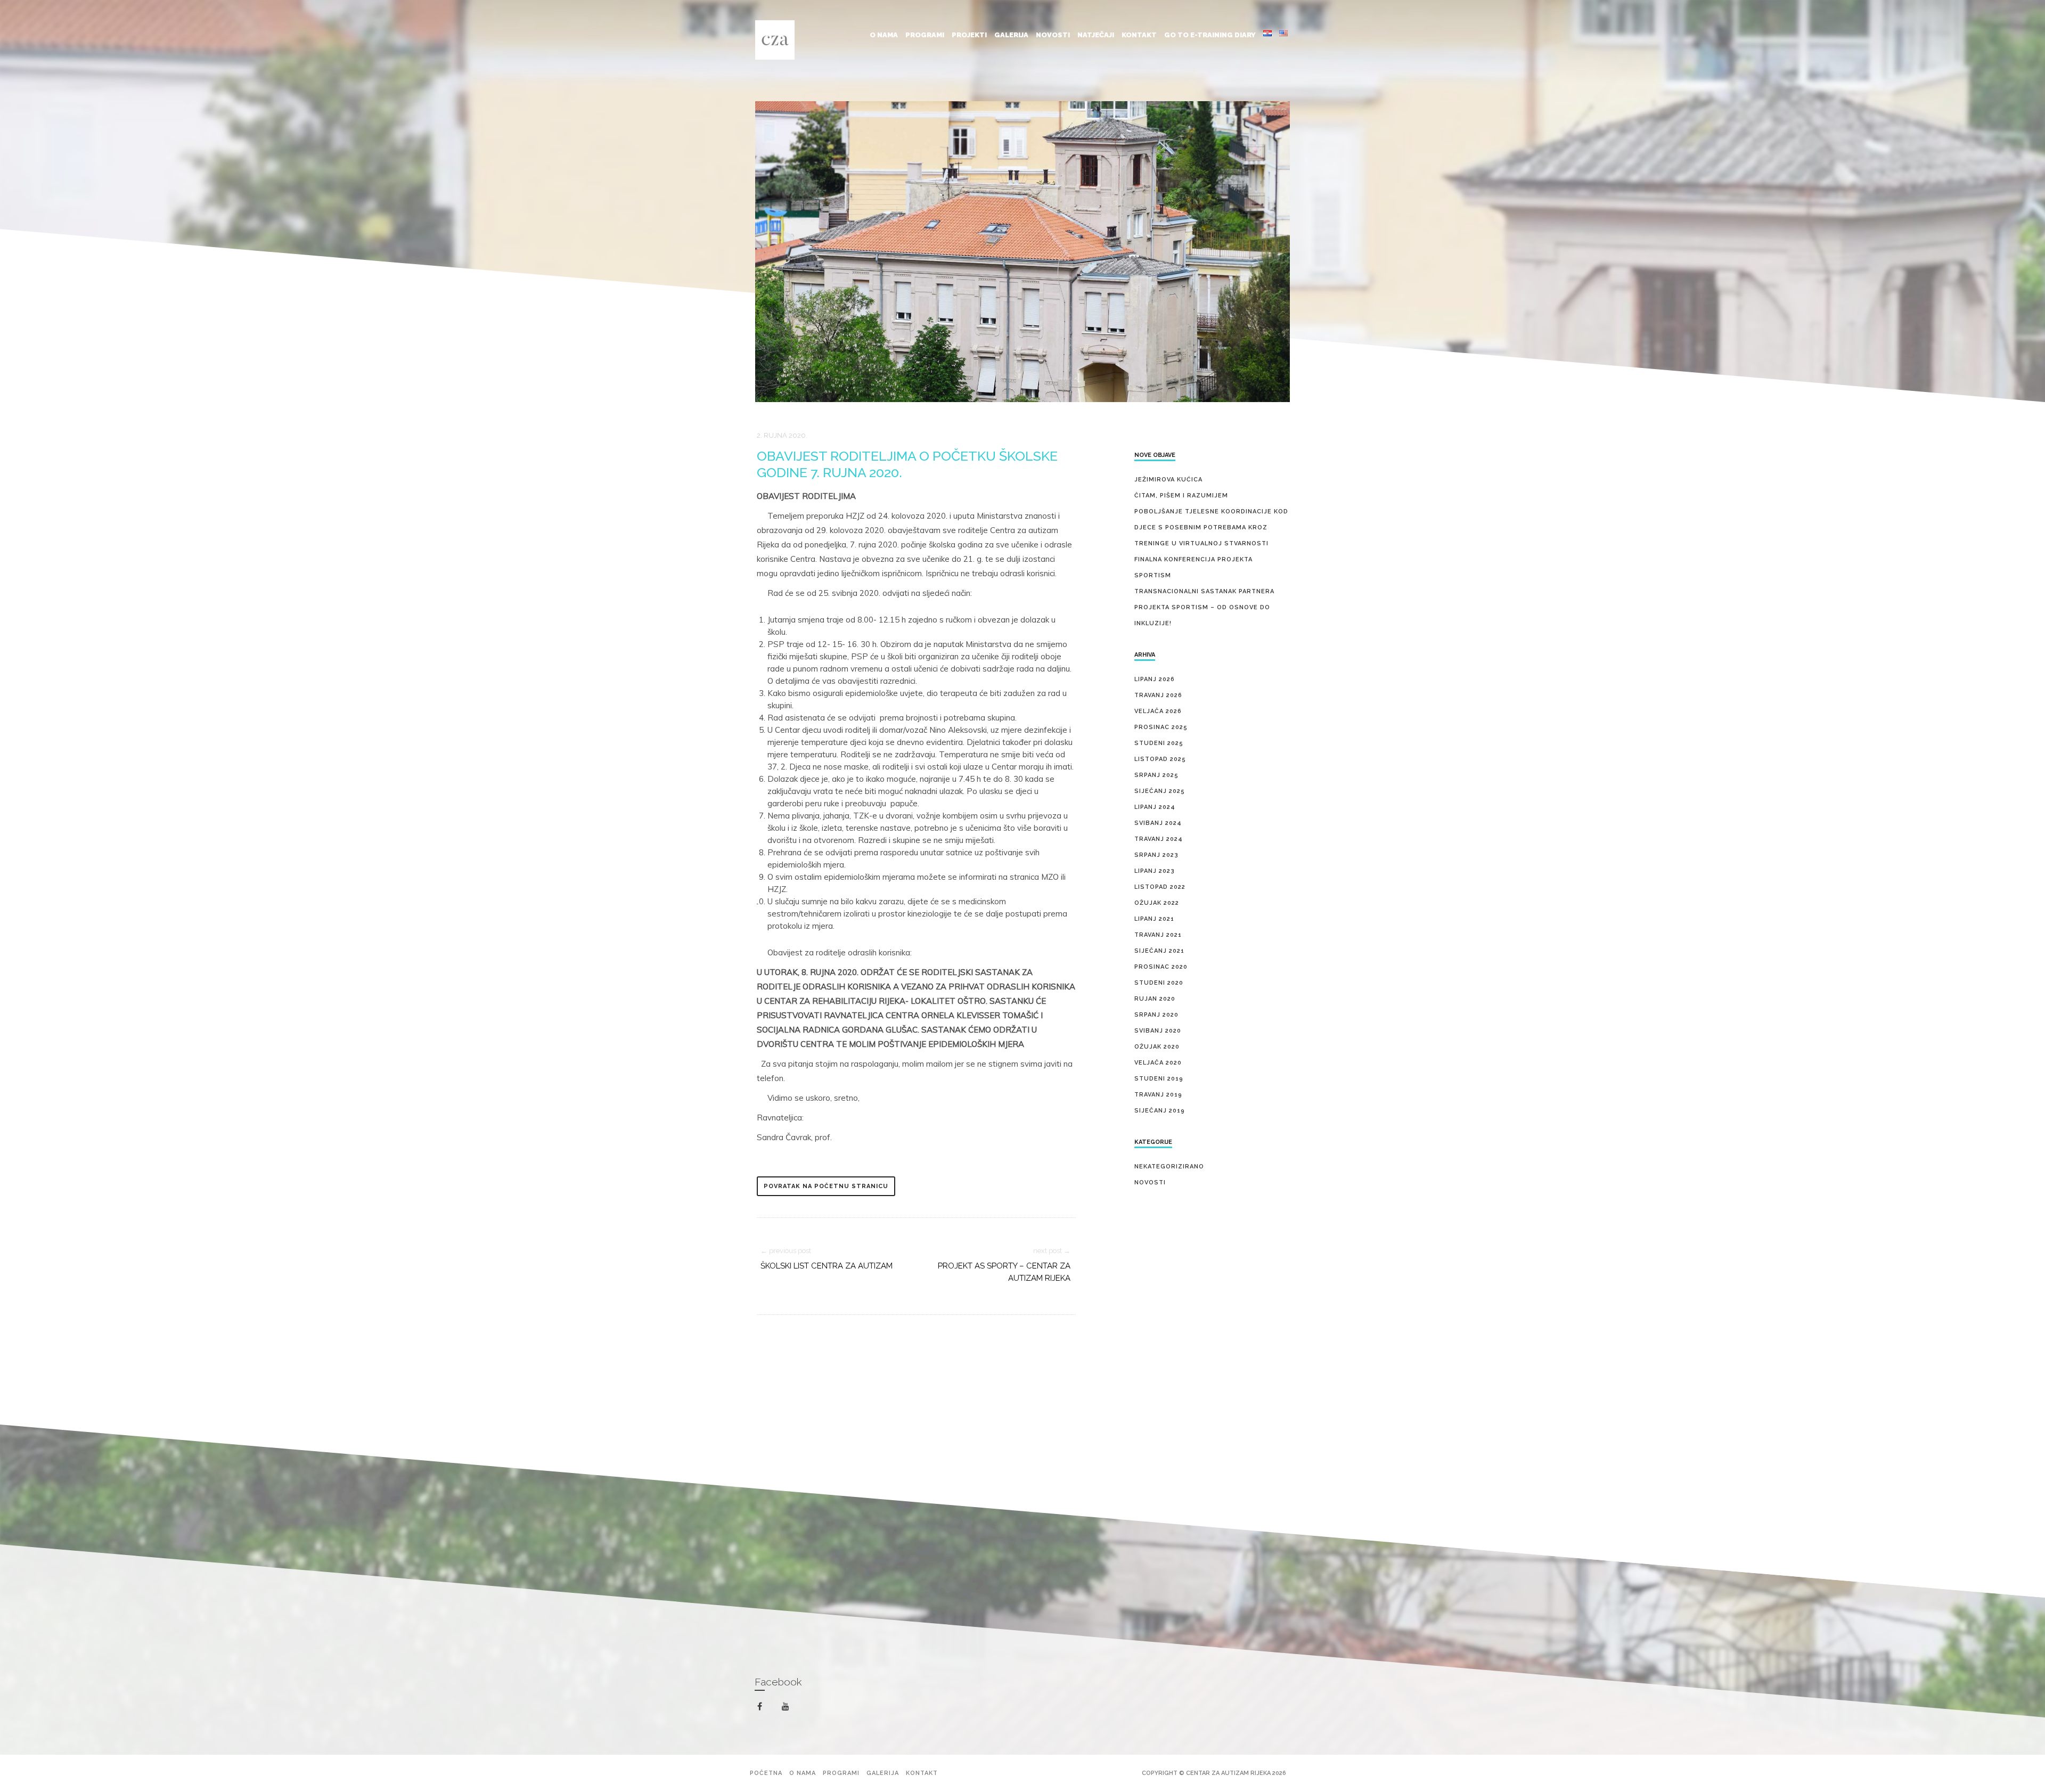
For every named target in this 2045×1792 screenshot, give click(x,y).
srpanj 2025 (1156, 775)
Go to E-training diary (1210, 35)
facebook (766, 1707)
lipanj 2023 (1155, 871)
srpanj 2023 (1156, 855)
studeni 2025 (1159, 743)
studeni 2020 (1159, 983)
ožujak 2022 (1157, 903)
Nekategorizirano (1169, 1167)
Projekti (969, 35)
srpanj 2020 (1156, 1015)
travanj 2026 (1158, 695)
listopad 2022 (1160, 887)
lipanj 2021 (1154, 919)
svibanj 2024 (1158, 823)
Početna (766, 1773)
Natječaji (1096, 35)
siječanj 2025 (1160, 791)
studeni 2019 (1159, 1079)
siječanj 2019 (1160, 1111)
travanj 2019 (1158, 1095)
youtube (792, 1709)
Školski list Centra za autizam (827, 1266)
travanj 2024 (1159, 839)
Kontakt (1139, 35)
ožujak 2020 (1157, 1047)
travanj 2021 (1158, 935)
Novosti (1053, 35)
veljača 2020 (1158, 1063)
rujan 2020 (1155, 999)
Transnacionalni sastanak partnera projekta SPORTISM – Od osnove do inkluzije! (1204, 607)
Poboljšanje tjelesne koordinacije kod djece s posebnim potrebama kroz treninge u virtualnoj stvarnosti (1211, 527)
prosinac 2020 (1161, 967)
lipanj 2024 (1155, 807)
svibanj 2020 (1158, 1031)
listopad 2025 (1160, 759)
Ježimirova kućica (1168, 480)
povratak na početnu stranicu (826, 1186)
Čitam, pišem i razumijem (1181, 496)
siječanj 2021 (1159, 951)
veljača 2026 (1158, 711)
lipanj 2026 (1155, 679)
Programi (925, 35)
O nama (884, 35)
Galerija (1011, 35)
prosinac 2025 (1161, 727)
